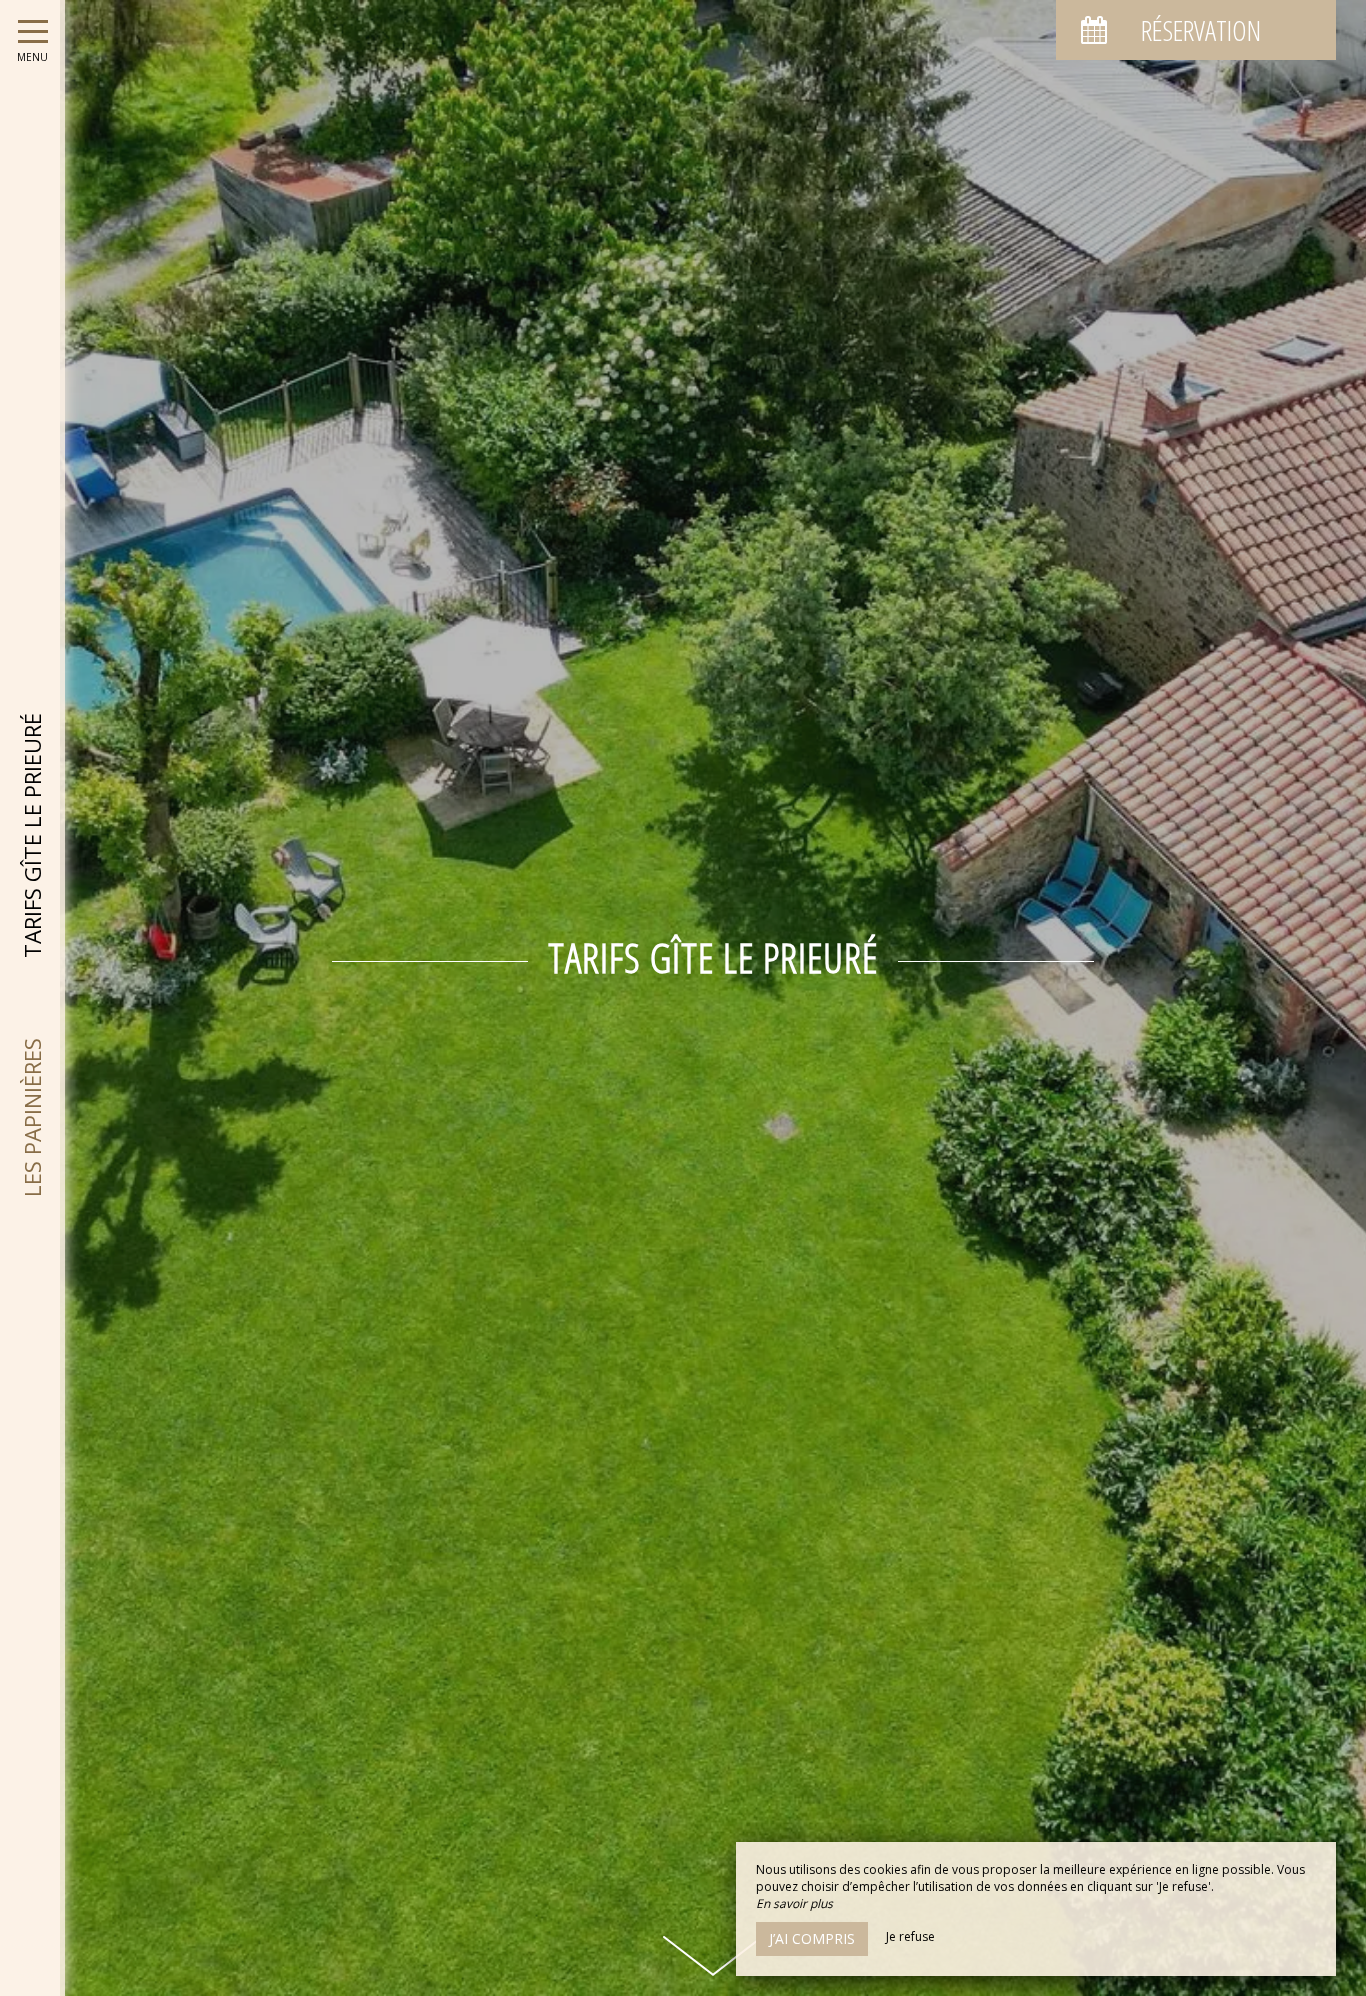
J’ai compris (812, 1938)
